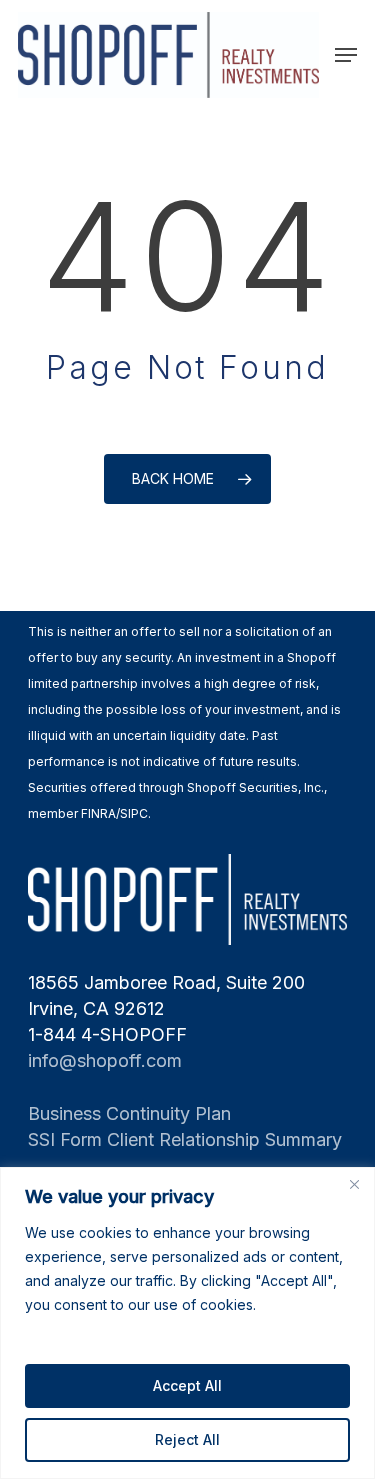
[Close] (354, 1184)
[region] (187, 1323)
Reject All (187, 1439)
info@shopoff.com (105, 1060)
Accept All (187, 1385)
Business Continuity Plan (129, 1113)
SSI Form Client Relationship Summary (185, 1139)
